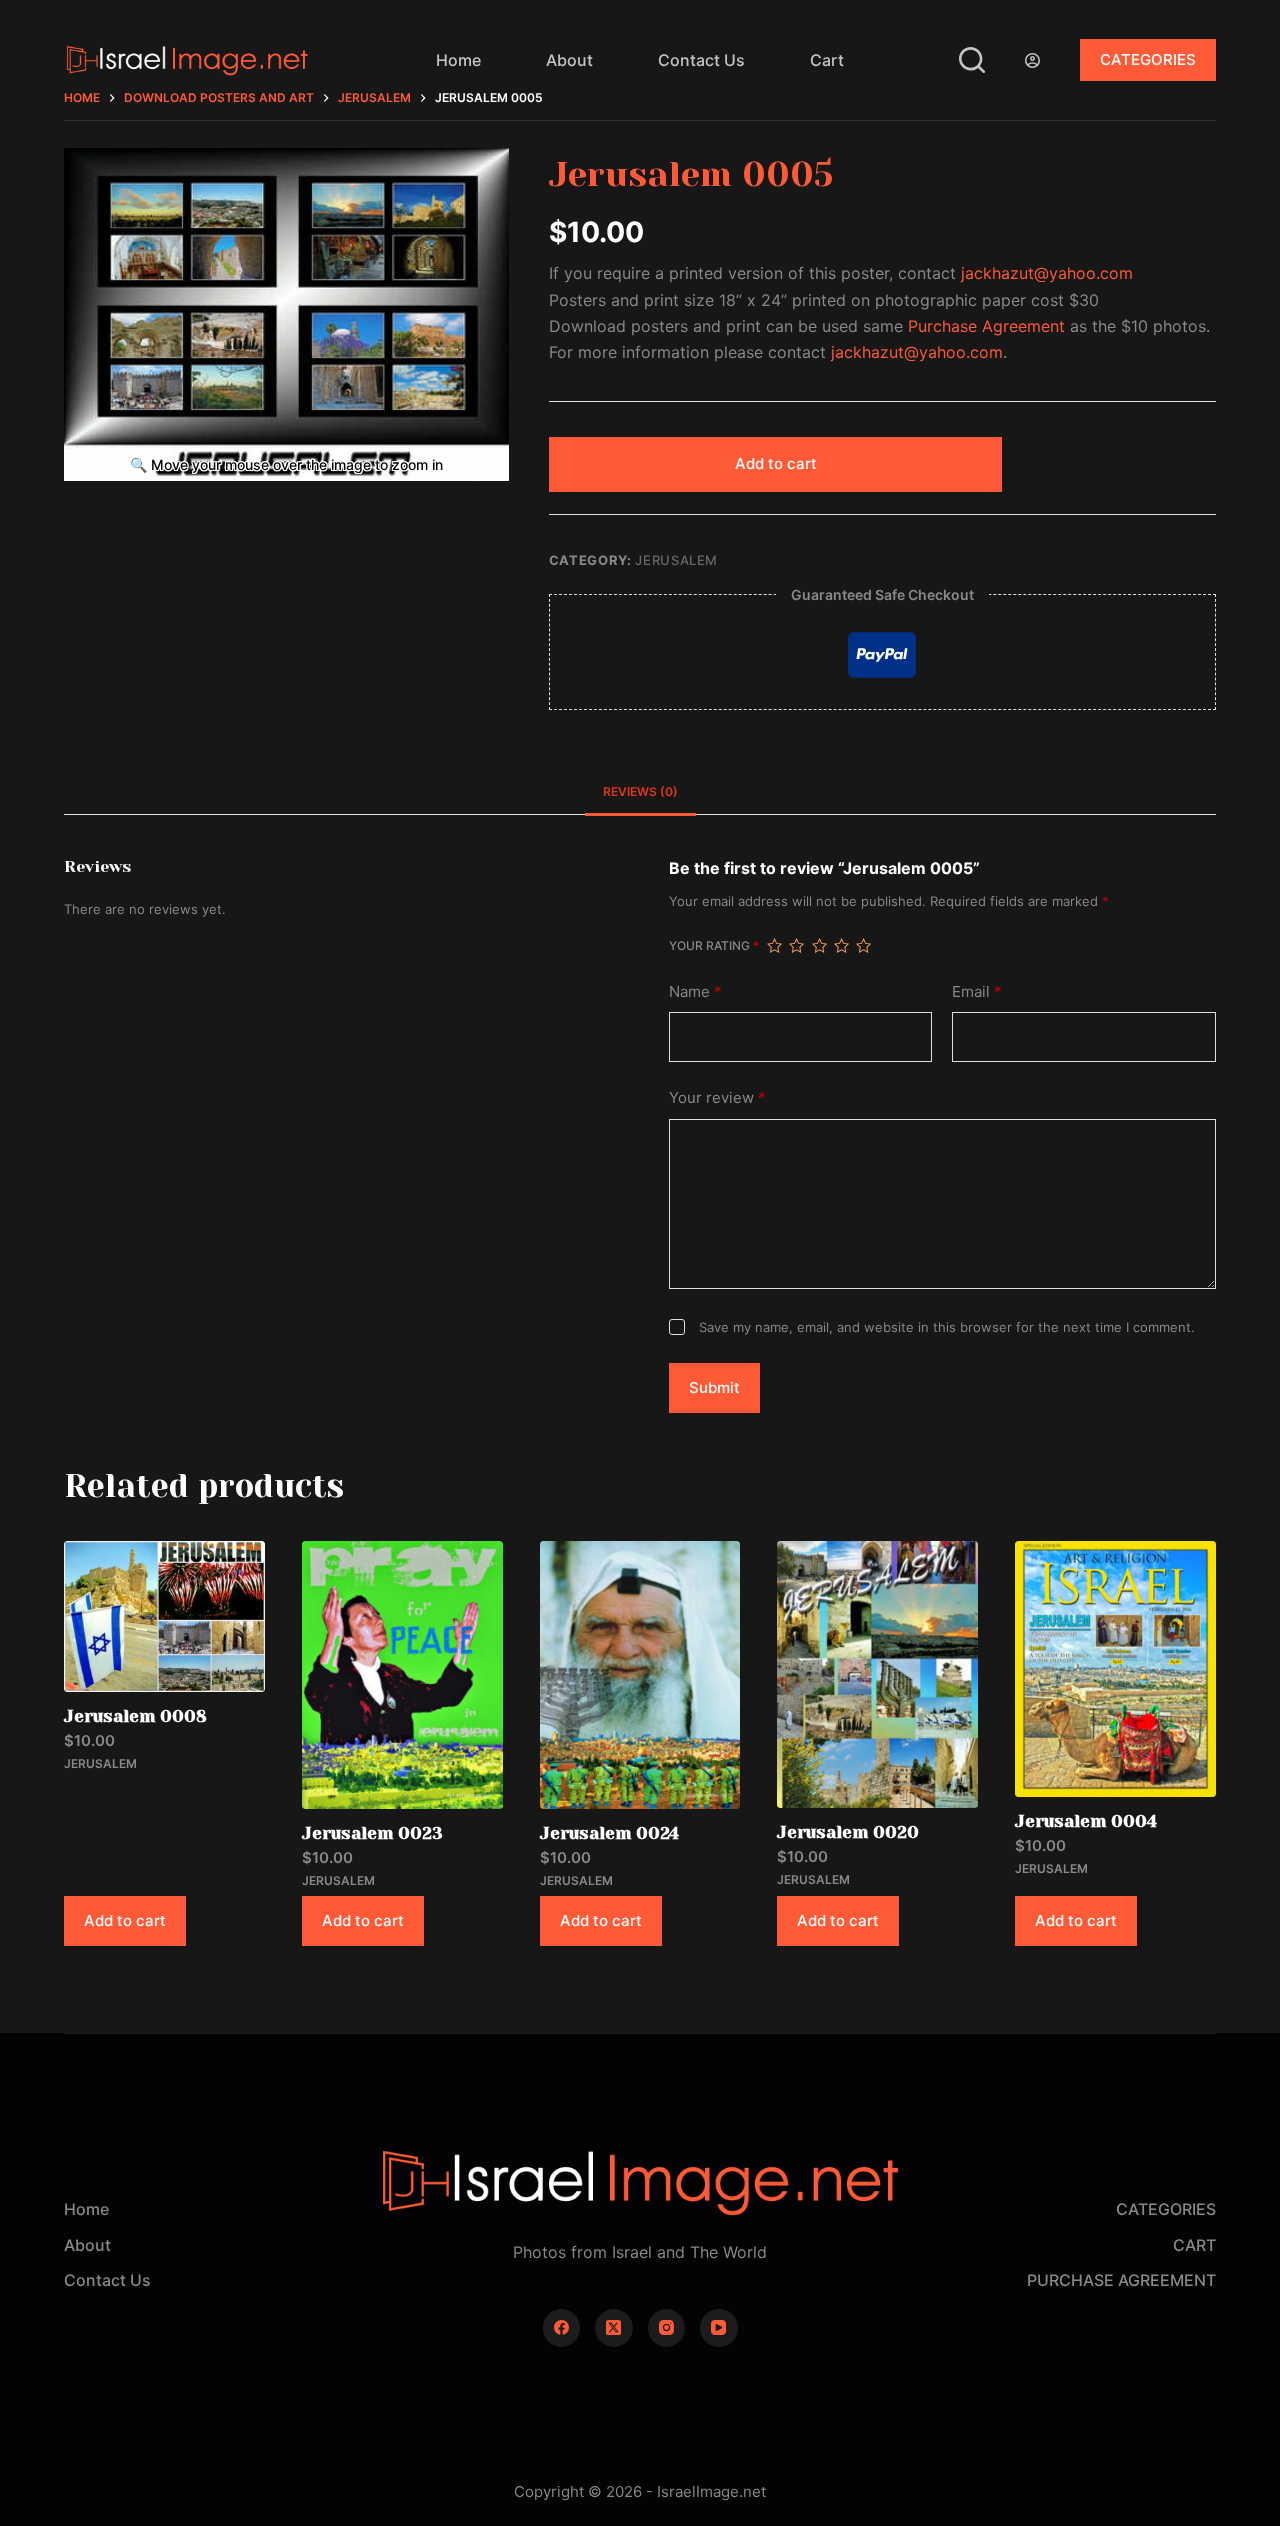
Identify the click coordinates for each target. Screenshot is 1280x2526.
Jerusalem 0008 (135, 1716)
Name (695, 991)
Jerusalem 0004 (1086, 1821)
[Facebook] (562, 2328)
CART (1194, 2245)
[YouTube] (719, 2328)
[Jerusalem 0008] (164, 1616)
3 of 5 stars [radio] (819, 946)
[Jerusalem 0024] (640, 1675)
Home (458, 60)
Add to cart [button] (125, 1920)
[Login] (1032, 60)
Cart (827, 60)
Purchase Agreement (986, 326)
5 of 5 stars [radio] (863, 946)
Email (977, 991)
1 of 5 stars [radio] (774, 946)
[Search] (972, 60)
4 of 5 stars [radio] (841, 946)
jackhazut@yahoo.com (1047, 273)
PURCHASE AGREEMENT (1121, 2280)
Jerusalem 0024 (609, 1833)
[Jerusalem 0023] (402, 1675)
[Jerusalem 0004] (1115, 1669)
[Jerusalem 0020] (877, 1674)
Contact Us (701, 60)
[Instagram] (667, 2328)
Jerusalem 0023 (372, 1833)
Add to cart (776, 463)
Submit (714, 1387)
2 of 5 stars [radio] (796, 946)
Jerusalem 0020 (848, 1832)
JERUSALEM (676, 560)
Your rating (714, 945)
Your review (717, 1097)
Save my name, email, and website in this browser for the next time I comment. (947, 1327)
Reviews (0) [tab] (640, 791)
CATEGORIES (1148, 59)
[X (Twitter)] (614, 2328)
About (569, 60)
